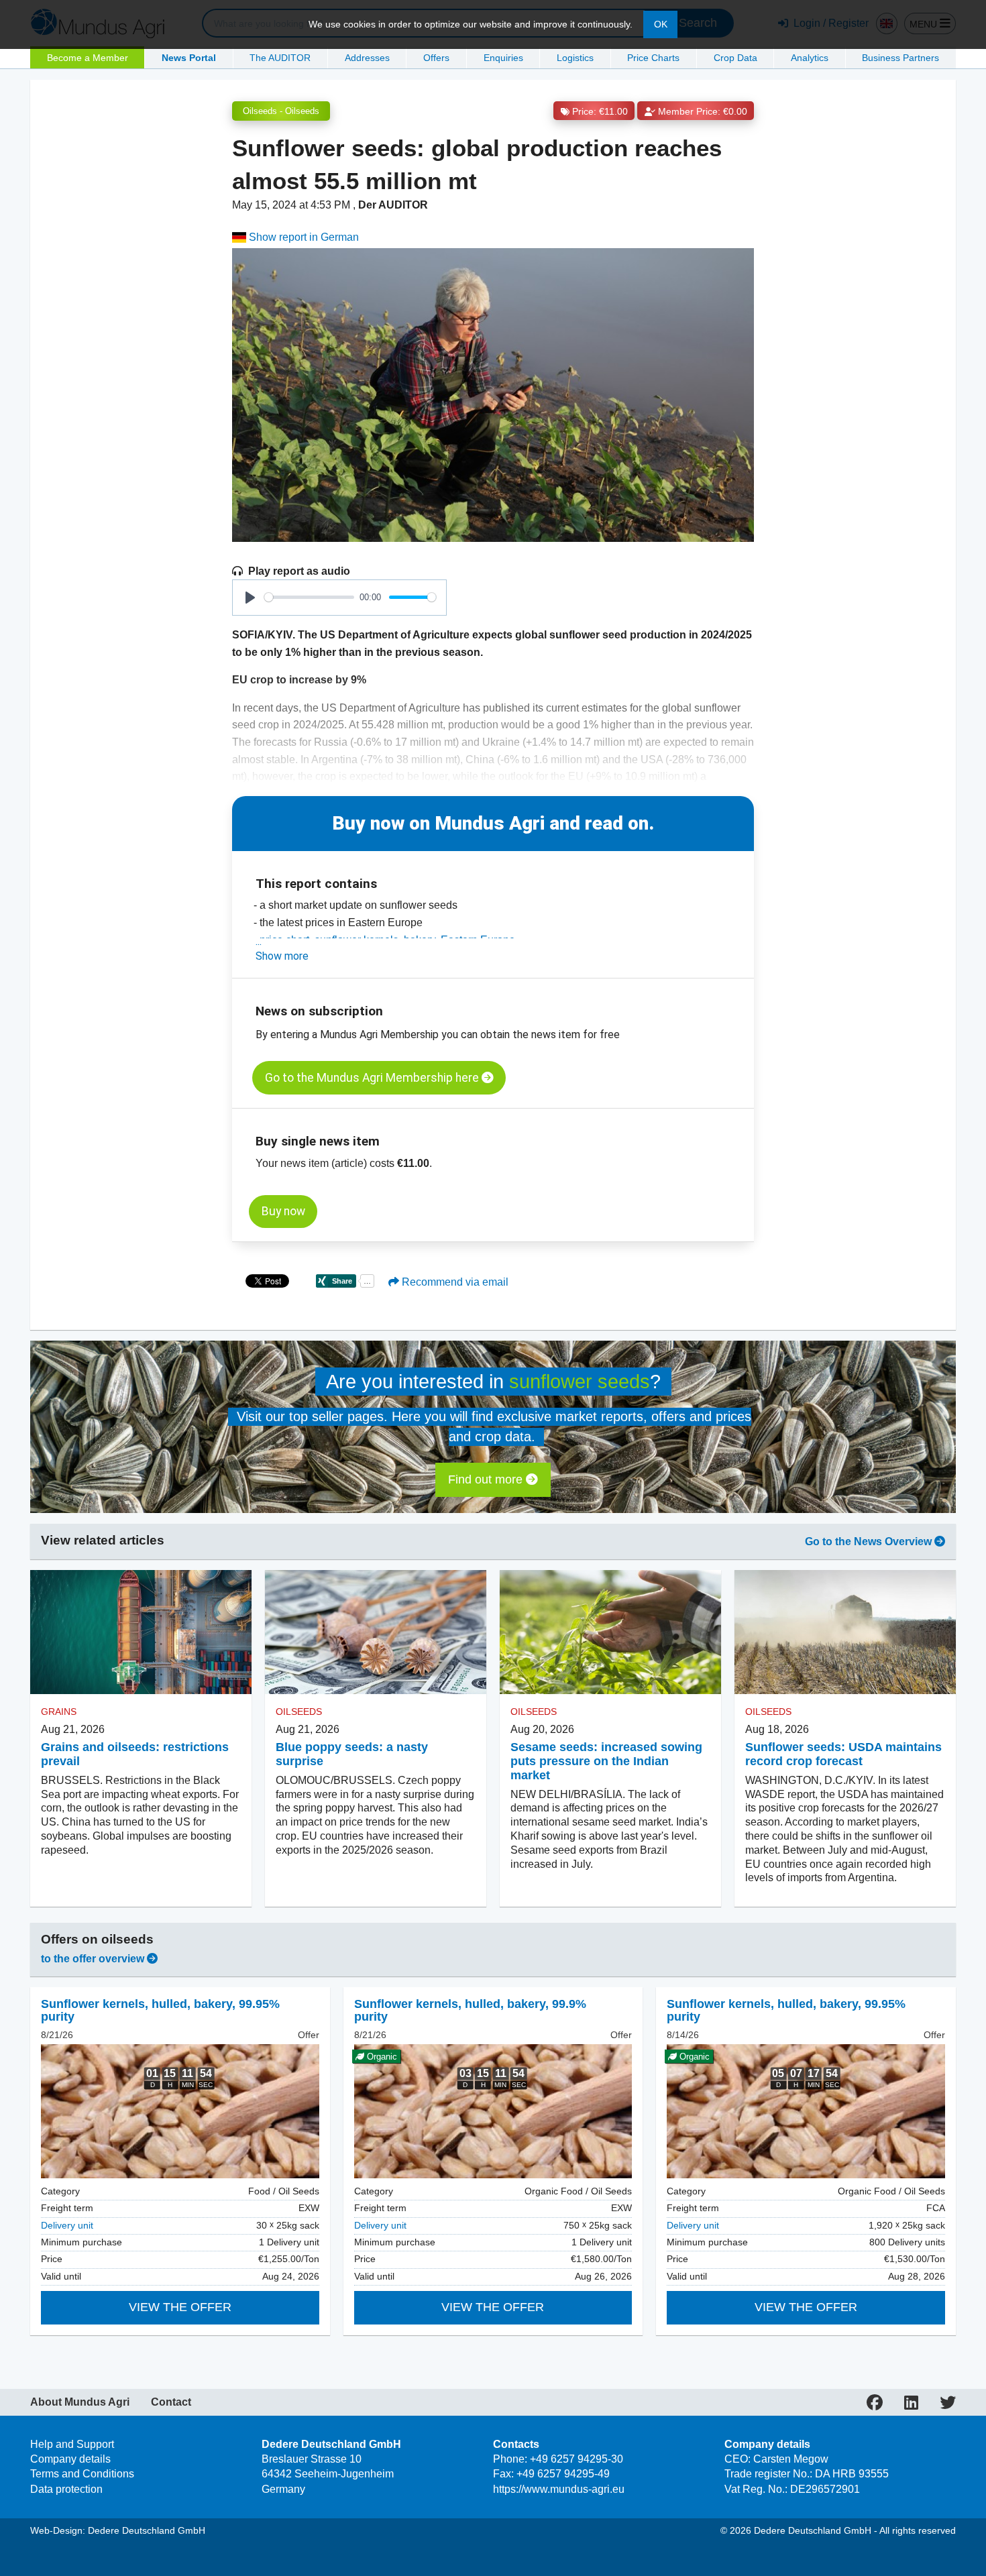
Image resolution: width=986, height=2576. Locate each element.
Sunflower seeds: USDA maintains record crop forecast (843, 1754)
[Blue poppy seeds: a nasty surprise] (376, 1632)
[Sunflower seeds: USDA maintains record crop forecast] (845, 1632)
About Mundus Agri (80, 2402)
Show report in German (303, 237)
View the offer (180, 2307)
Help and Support (72, 2444)
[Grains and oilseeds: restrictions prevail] (141, 1632)
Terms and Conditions (82, 2474)
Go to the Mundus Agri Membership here (373, 1078)
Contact (171, 2402)
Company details (70, 2459)
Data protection (66, 2489)
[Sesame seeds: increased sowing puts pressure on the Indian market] (610, 1632)
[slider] (309, 597)
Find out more (487, 1479)
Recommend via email (454, 1282)
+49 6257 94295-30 (577, 2459)
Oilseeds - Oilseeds (281, 111)
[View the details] (180, 2111)
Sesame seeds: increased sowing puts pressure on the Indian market (606, 1761)
